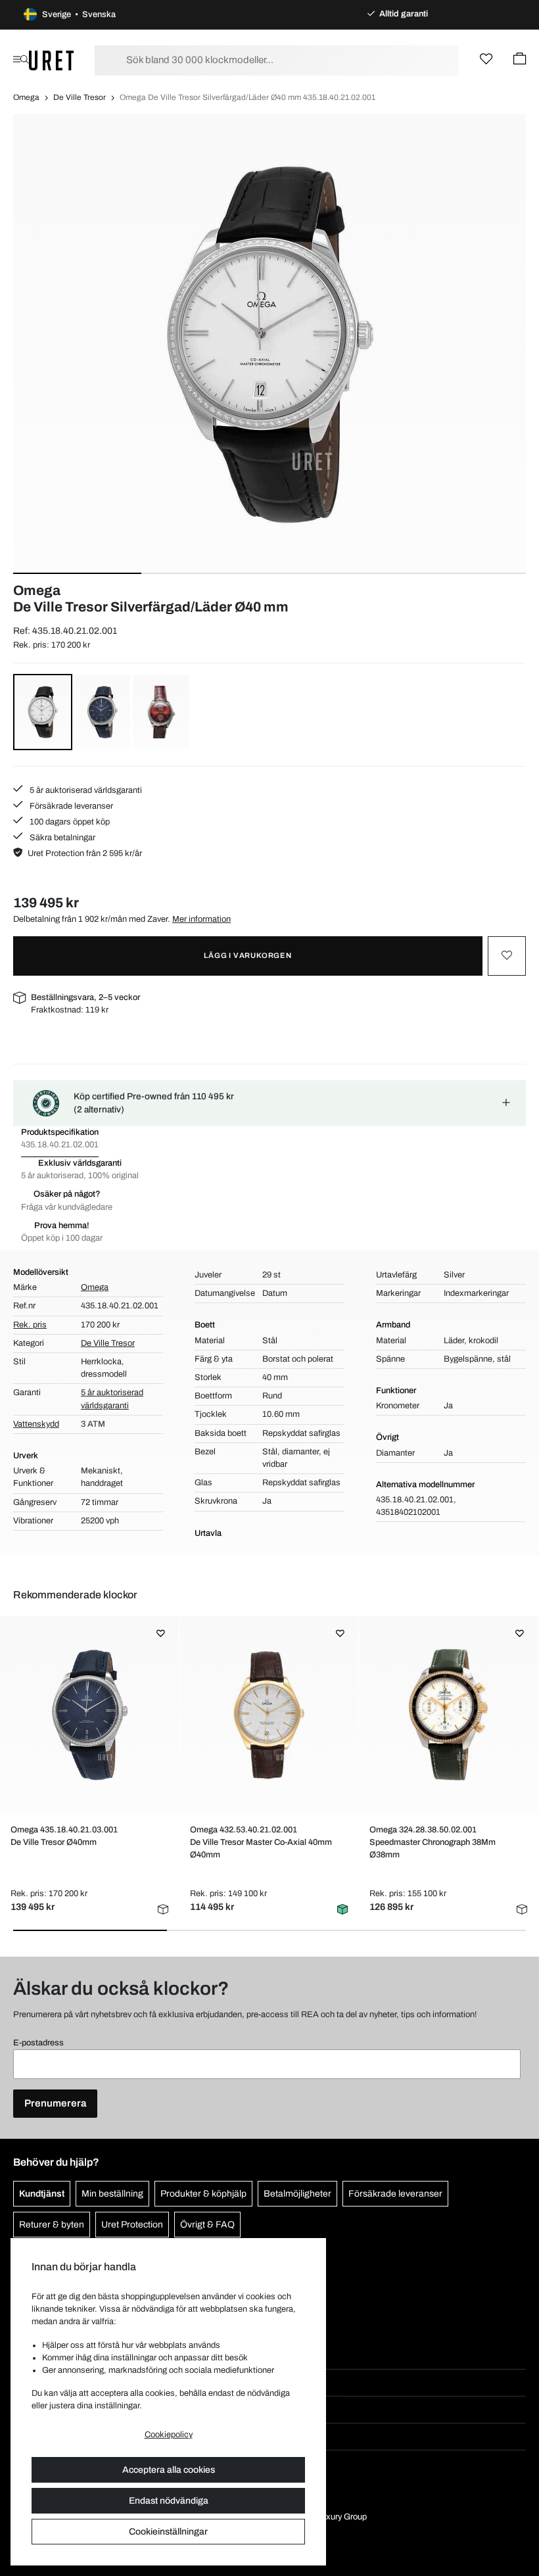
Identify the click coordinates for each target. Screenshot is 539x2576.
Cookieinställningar (168, 2532)
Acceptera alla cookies (169, 2470)
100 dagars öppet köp (69, 822)
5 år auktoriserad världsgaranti (85, 790)
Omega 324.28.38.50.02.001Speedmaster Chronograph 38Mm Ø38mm (433, 1842)
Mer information (201, 919)
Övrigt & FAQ (207, 2225)
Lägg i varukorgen (248, 955)
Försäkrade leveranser (70, 806)
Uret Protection (132, 2225)
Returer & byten (52, 2225)
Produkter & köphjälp (203, 2194)
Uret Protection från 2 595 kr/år (85, 853)
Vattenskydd (36, 1424)
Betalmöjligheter (297, 2194)
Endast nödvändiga (169, 2501)
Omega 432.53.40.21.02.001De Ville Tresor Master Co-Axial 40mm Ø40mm (261, 1842)
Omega (26, 97)
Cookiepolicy (169, 2435)
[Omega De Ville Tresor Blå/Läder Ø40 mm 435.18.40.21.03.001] (89, 1715)
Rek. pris (30, 1325)
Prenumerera (55, 2103)
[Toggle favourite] (507, 956)
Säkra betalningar (61, 838)
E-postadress (38, 2043)
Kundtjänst (42, 2194)
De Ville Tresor (80, 97)
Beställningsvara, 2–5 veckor (85, 997)
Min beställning (112, 2194)
